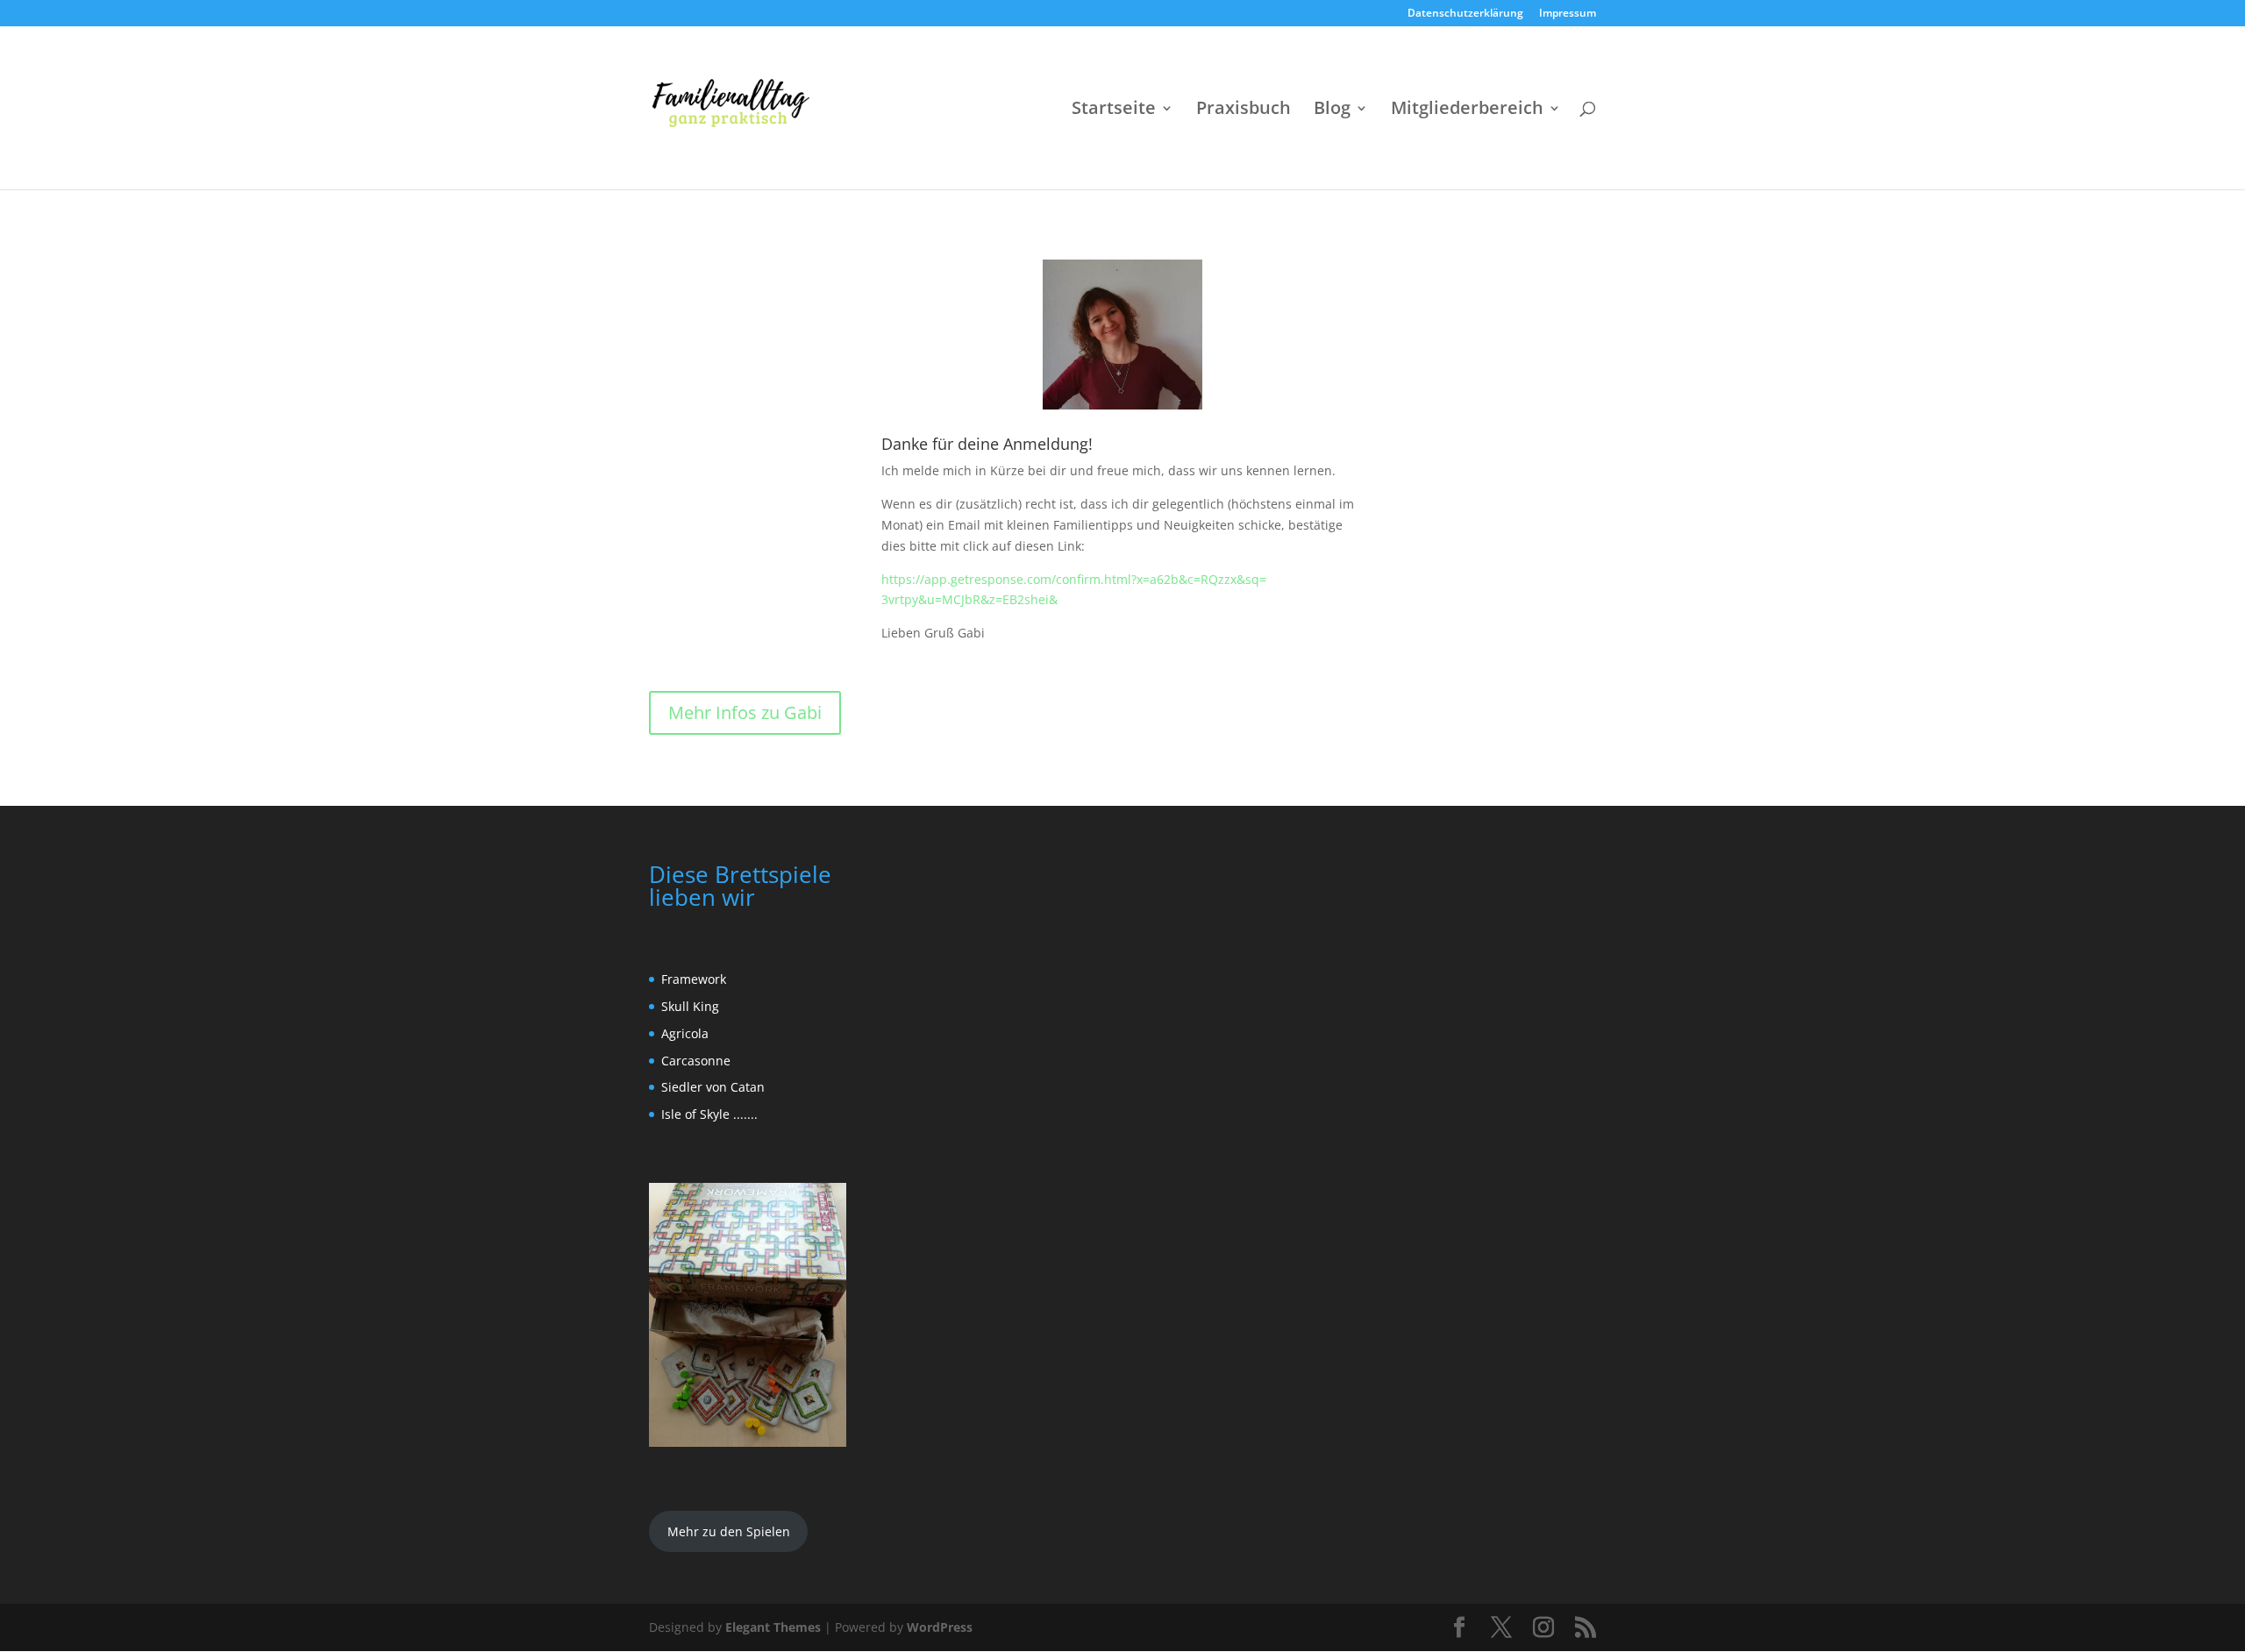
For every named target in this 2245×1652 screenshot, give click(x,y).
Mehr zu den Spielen (729, 1531)
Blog (1332, 110)
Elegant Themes (773, 1627)
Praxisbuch (1244, 110)
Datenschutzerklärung (1465, 14)
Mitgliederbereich (1467, 110)
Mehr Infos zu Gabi (745, 712)
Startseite (1114, 110)
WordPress (940, 1627)
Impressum (1568, 14)
